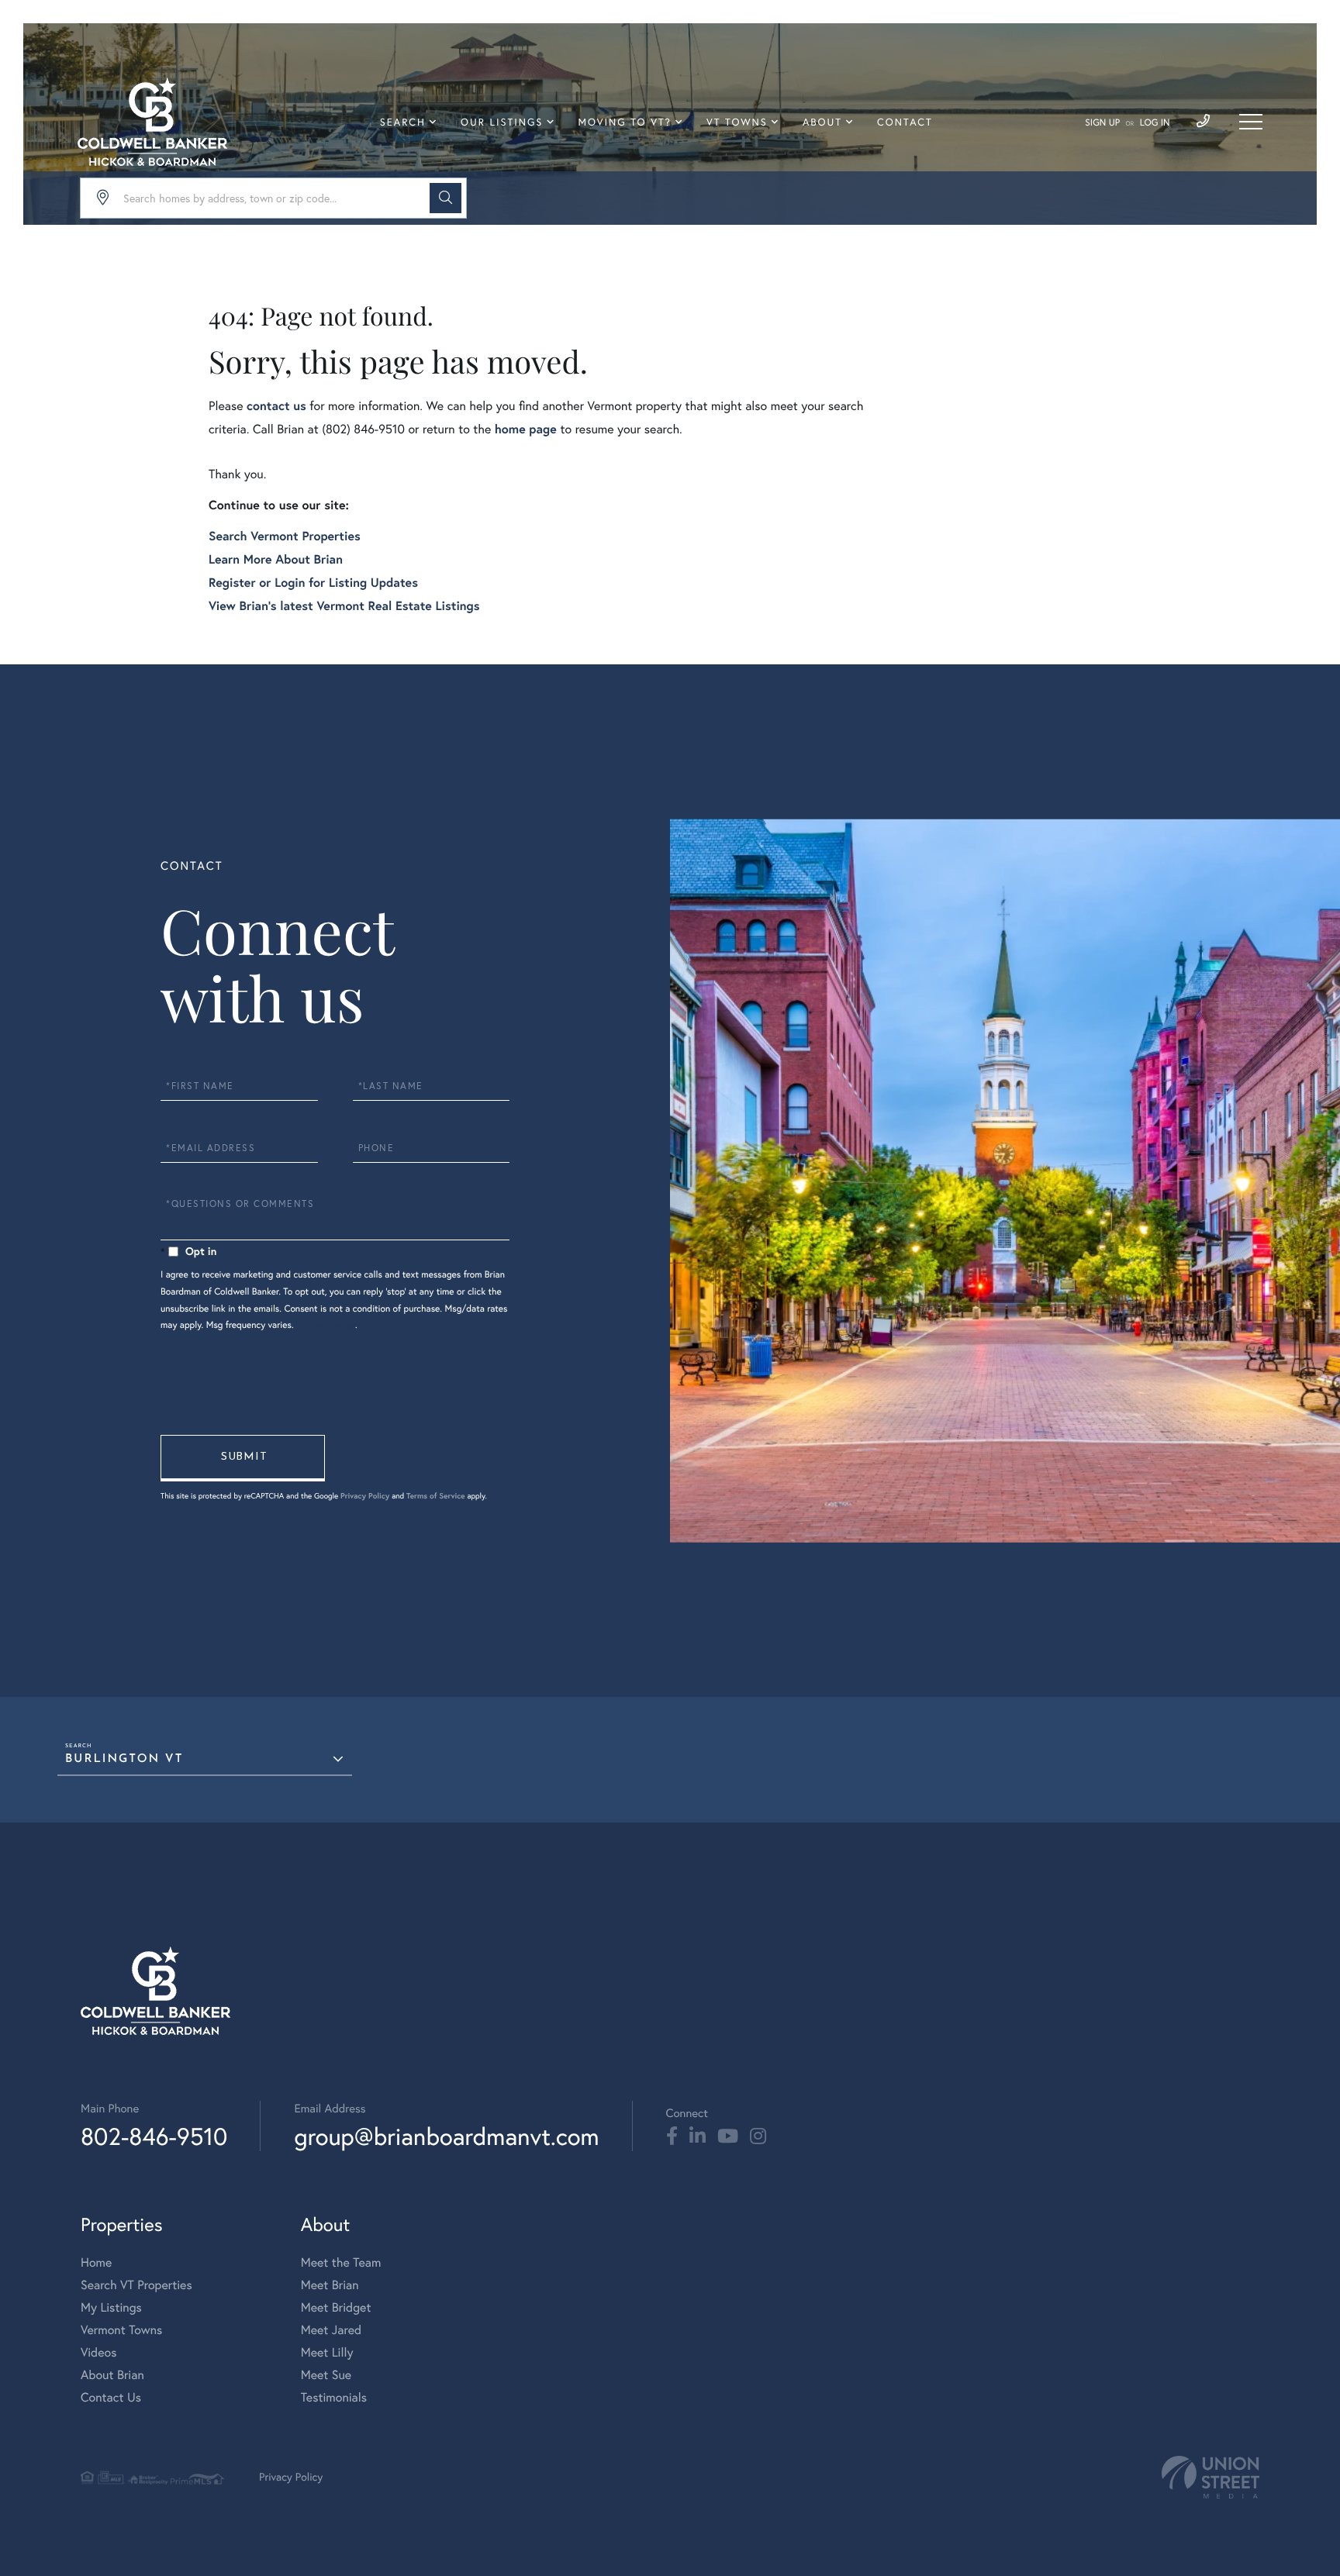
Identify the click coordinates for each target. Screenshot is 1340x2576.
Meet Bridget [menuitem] (336, 2308)
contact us (276, 406)
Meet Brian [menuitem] (330, 2285)
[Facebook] (672, 2136)
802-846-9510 (154, 2136)
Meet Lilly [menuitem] (327, 2353)
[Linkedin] (698, 2136)
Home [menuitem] (96, 2263)
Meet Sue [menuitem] (326, 2375)
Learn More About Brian (276, 559)
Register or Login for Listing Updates (313, 583)
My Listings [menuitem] (111, 2308)
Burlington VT (124, 1759)
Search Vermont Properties (285, 536)
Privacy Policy (326, 1325)
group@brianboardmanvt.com (446, 2136)
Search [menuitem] (403, 122)
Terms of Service (436, 1496)
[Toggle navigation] (1251, 122)
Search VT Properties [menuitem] (136, 2285)
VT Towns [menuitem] (737, 122)
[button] (446, 198)
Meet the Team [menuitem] (341, 2263)
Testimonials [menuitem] (334, 2398)
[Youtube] (728, 2136)
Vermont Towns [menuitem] (121, 2330)
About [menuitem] (822, 122)
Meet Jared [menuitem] (332, 2330)
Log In (1155, 123)
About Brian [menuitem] (112, 2375)
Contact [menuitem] (905, 122)
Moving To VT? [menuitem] (625, 122)
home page (526, 429)
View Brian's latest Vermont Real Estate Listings (344, 606)
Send (243, 1458)
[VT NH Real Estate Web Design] (1210, 2477)
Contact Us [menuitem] (111, 2398)
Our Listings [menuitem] (502, 122)
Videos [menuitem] (99, 2353)
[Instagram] (758, 2136)
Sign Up (1102, 123)
